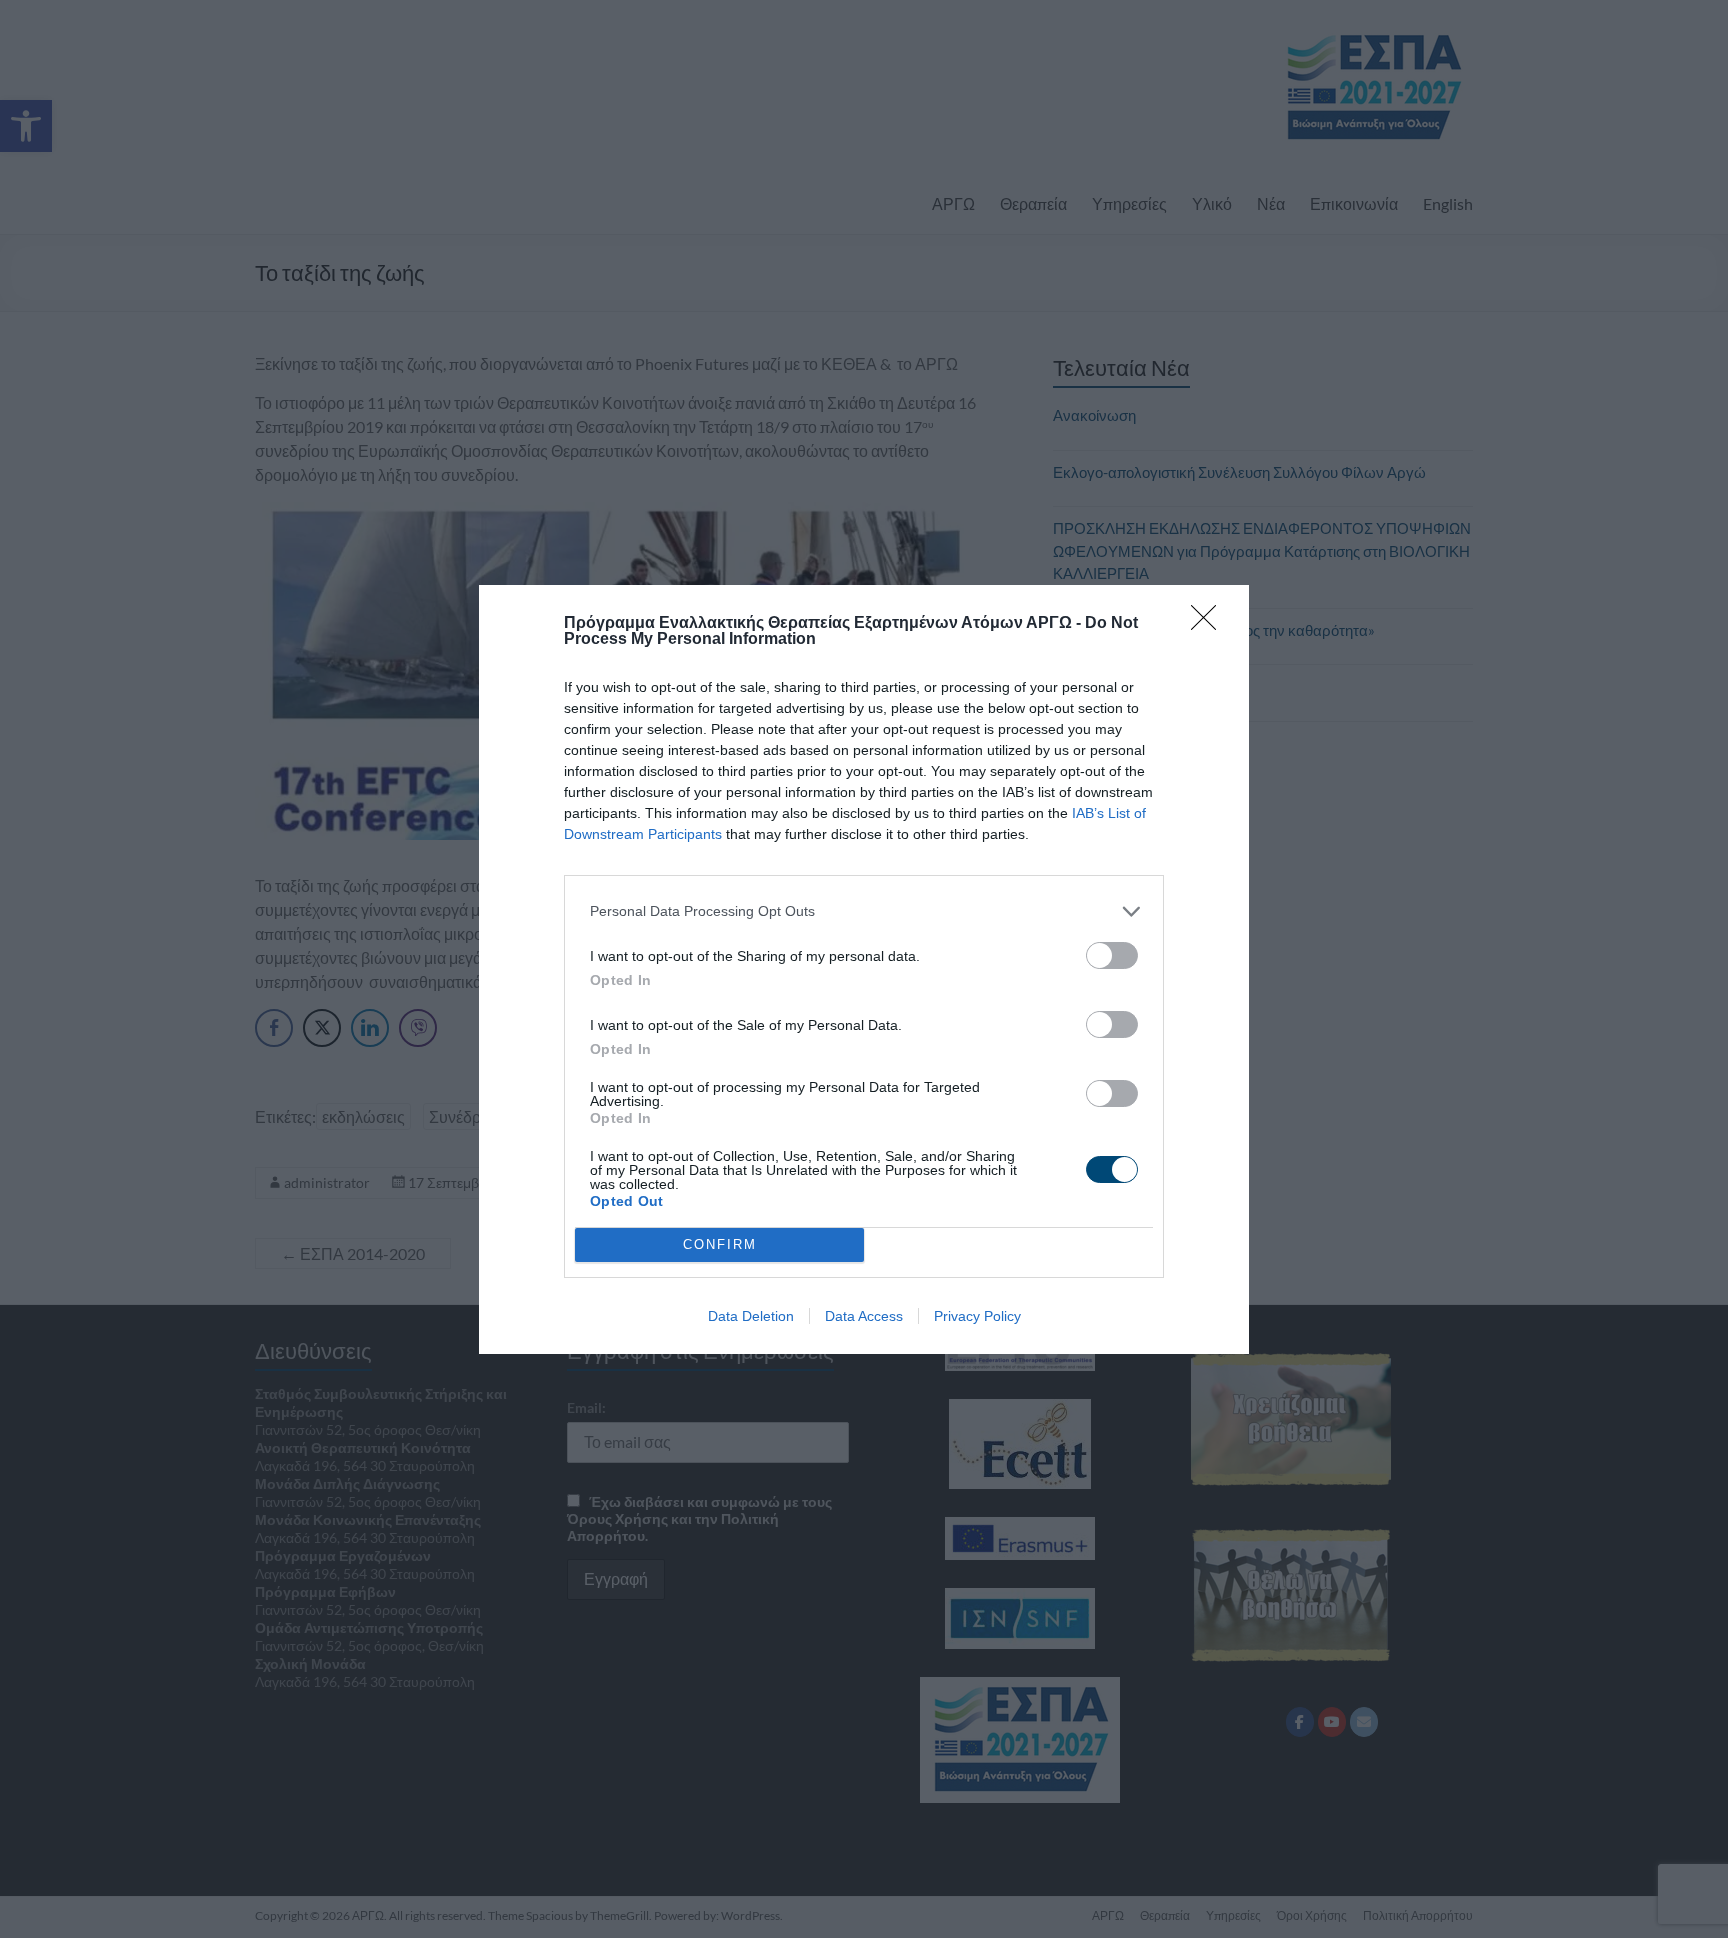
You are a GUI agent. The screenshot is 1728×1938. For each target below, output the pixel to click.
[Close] (1210, 624)
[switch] (1112, 955)
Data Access (864, 1316)
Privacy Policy (977, 1316)
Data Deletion (751, 1316)
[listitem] (864, 911)
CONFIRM (720, 1244)
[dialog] (864, 969)
